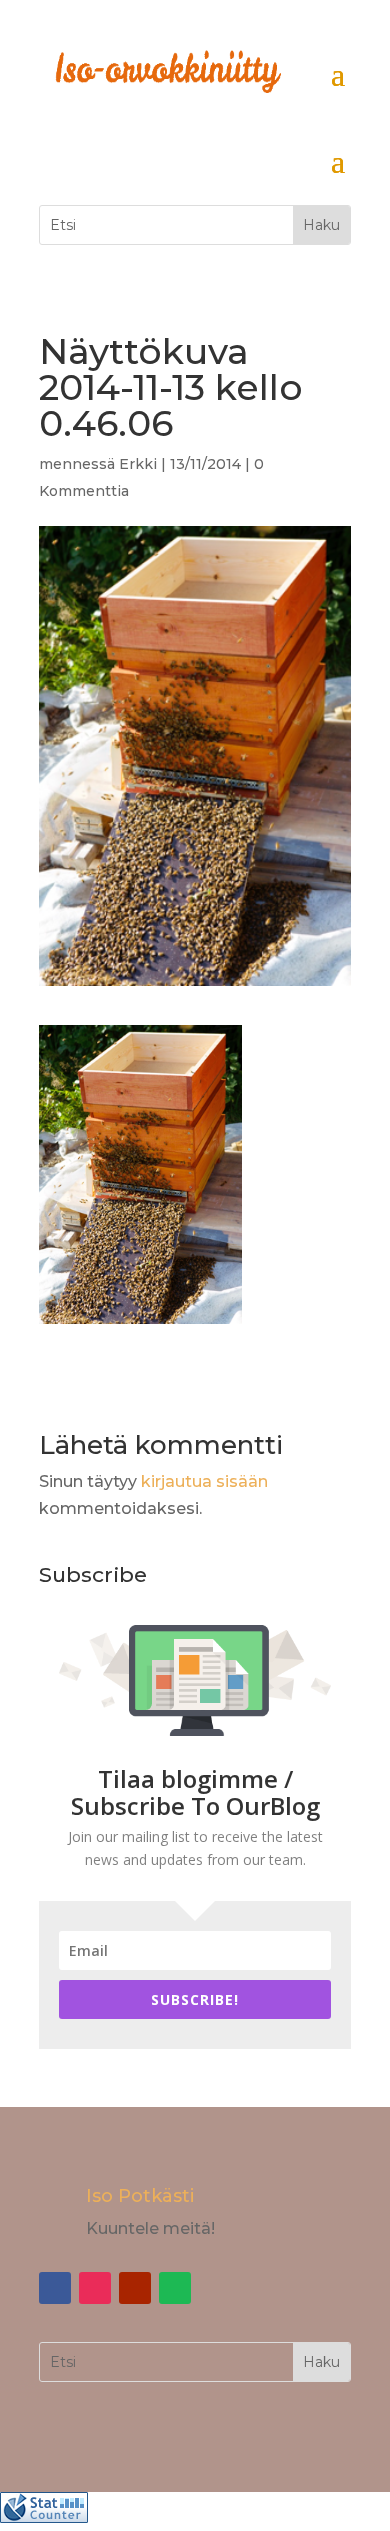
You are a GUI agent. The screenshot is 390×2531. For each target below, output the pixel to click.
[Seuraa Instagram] (95, 2288)
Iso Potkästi (140, 2196)
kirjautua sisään (204, 1481)
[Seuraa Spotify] (175, 2288)
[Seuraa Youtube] (135, 2288)
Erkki (138, 464)
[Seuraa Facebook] (55, 2288)
